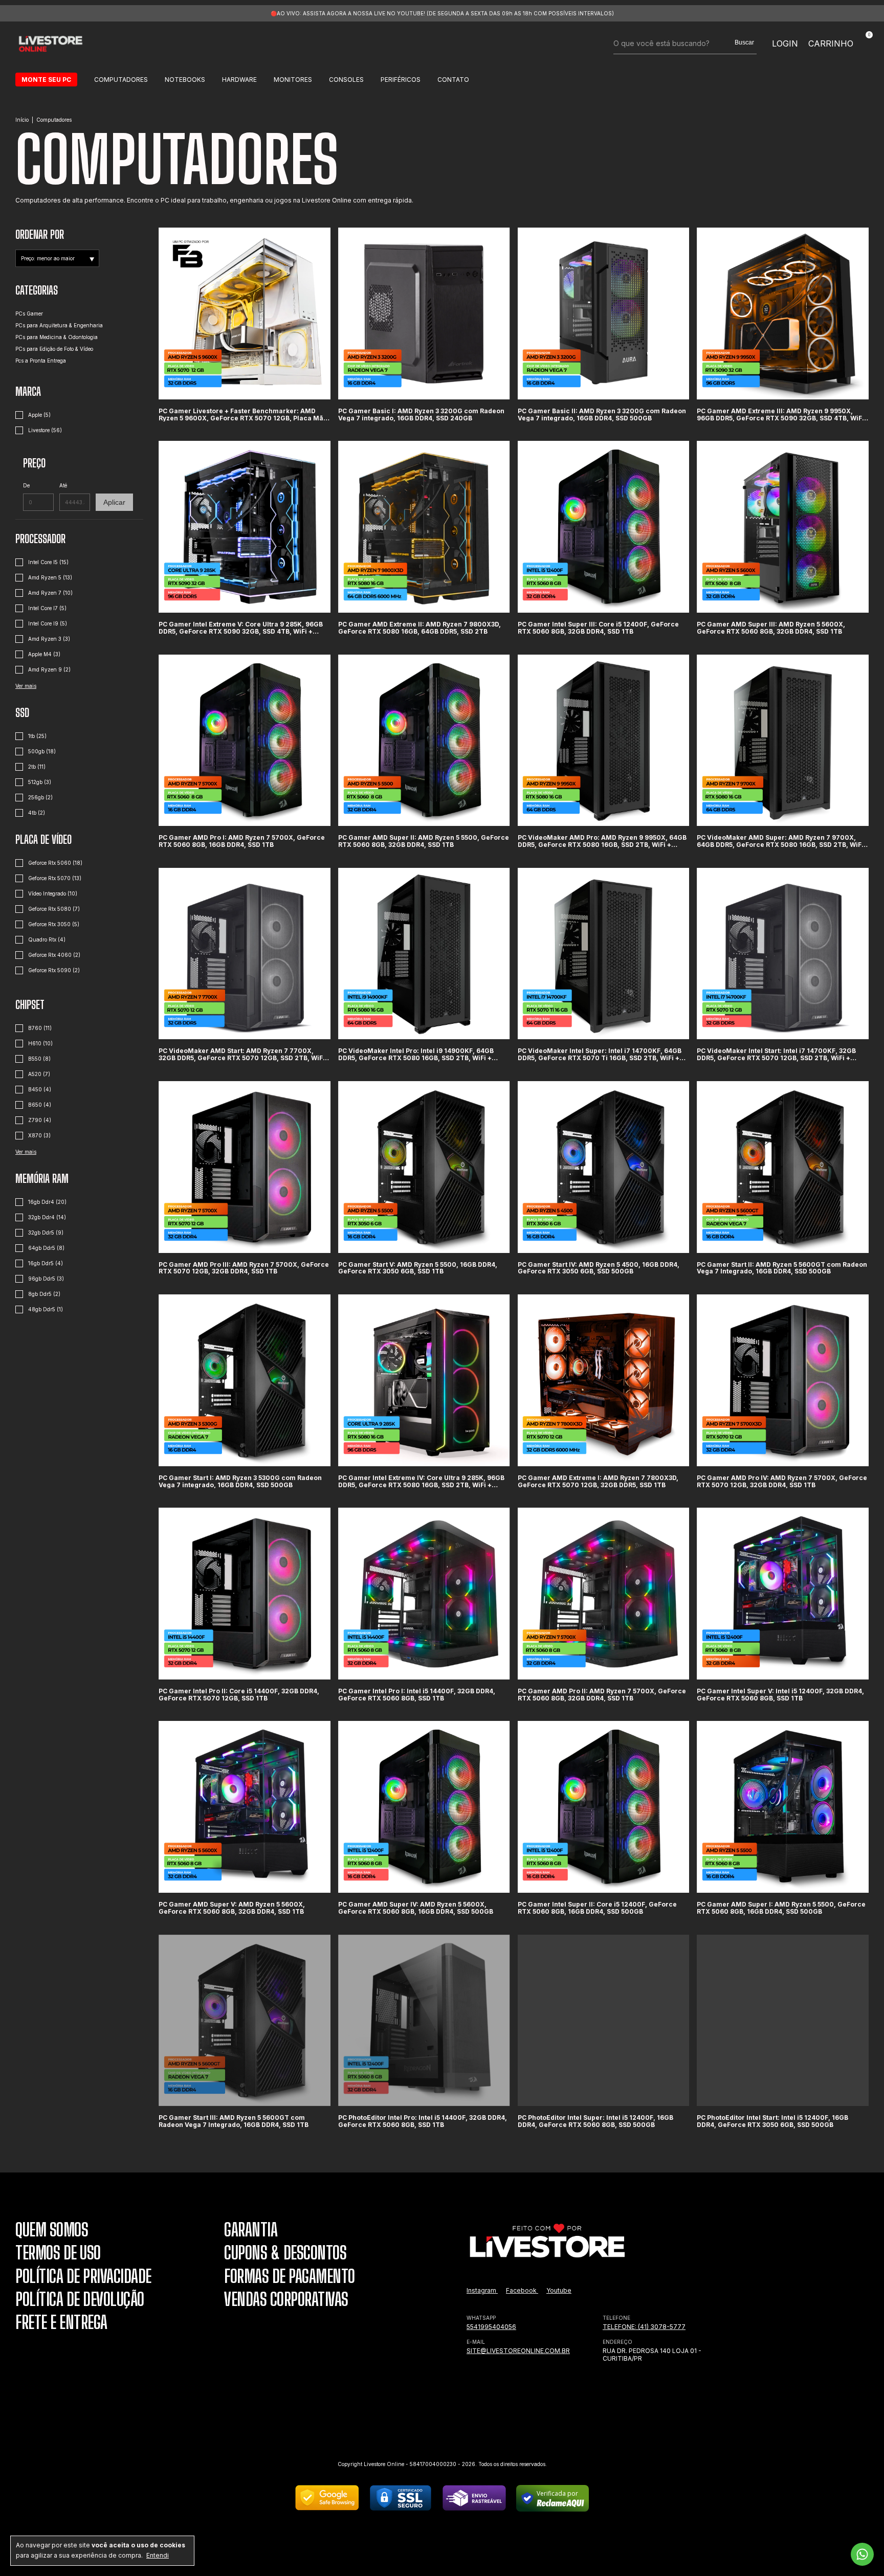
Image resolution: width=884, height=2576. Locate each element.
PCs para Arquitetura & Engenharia (59, 325)
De (26, 485)
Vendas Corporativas (286, 2299)
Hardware (239, 80)
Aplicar (114, 502)
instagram (482, 2290)
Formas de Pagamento (290, 2276)
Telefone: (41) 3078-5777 (644, 2327)
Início (22, 120)
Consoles (346, 80)
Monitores (293, 80)
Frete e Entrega (61, 2322)
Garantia (251, 2230)
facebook (522, 2290)
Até (63, 485)
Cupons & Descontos (285, 2253)
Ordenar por (40, 234)
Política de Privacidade (83, 2276)
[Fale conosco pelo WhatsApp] (862, 2554)
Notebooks (185, 80)
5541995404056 (491, 2327)
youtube (559, 2290)
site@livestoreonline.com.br (518, 2351)
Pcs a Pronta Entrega (41, 361)
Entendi (158, 2555)
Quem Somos (52, 2230)
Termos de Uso (58, 2253)
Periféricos (401, 80)
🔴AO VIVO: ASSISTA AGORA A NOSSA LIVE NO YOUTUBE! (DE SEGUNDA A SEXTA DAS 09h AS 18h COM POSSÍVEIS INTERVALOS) (442, 13)
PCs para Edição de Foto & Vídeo (54, 349)
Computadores (121, 80)
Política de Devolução (80, 2299)
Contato (453, 80)
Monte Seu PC (46, 80)
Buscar (744, 42)
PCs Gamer (29, 313)
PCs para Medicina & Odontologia (57, 337)
